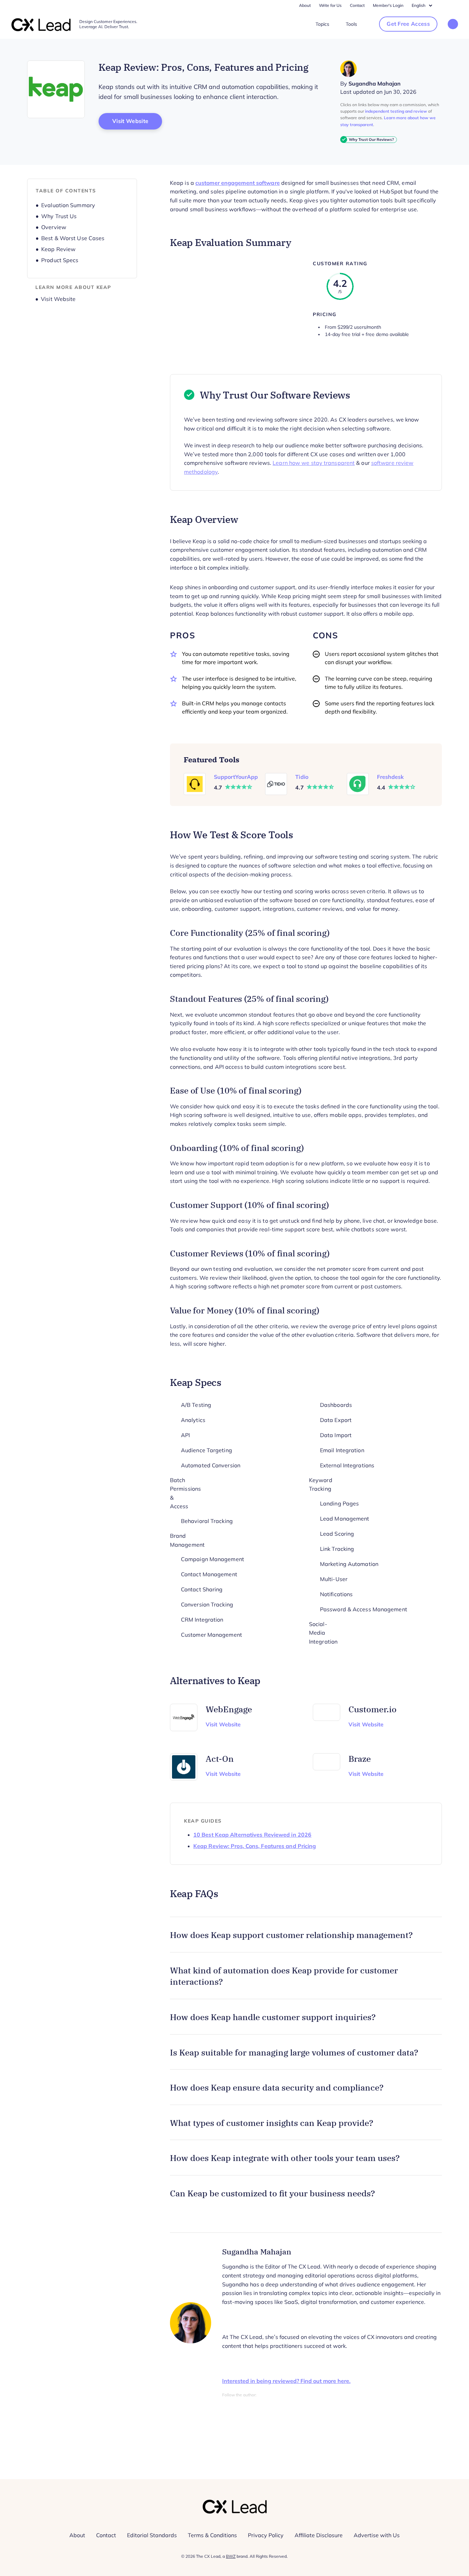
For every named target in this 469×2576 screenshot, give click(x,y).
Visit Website (137, 121)
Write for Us (330, 5)
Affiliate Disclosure (319, 2535)
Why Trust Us (59, 216)
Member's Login (388, 5)
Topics (322, 24)
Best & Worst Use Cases (73, 238)
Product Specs (60, 260)
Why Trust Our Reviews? (371, 139)
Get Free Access (408, 24)
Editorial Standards (152, 2535)
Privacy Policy (266, 2535)
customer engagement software (238, 183)
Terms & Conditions (212, 2535)
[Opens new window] (56, 89)
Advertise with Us (377, 2535)
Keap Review (58, 249)
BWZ (231, 2556)
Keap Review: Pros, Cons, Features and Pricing (255, 1846)
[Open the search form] (453, 25)
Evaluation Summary (68, 205)
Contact (357, 5)
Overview (54, 227)
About (305, 5)
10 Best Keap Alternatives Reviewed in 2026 (252, 1835)
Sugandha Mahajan (375, 84)
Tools (351, 24)
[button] (306, 1935)
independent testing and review (396, 111)
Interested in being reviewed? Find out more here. (286, 2381)
